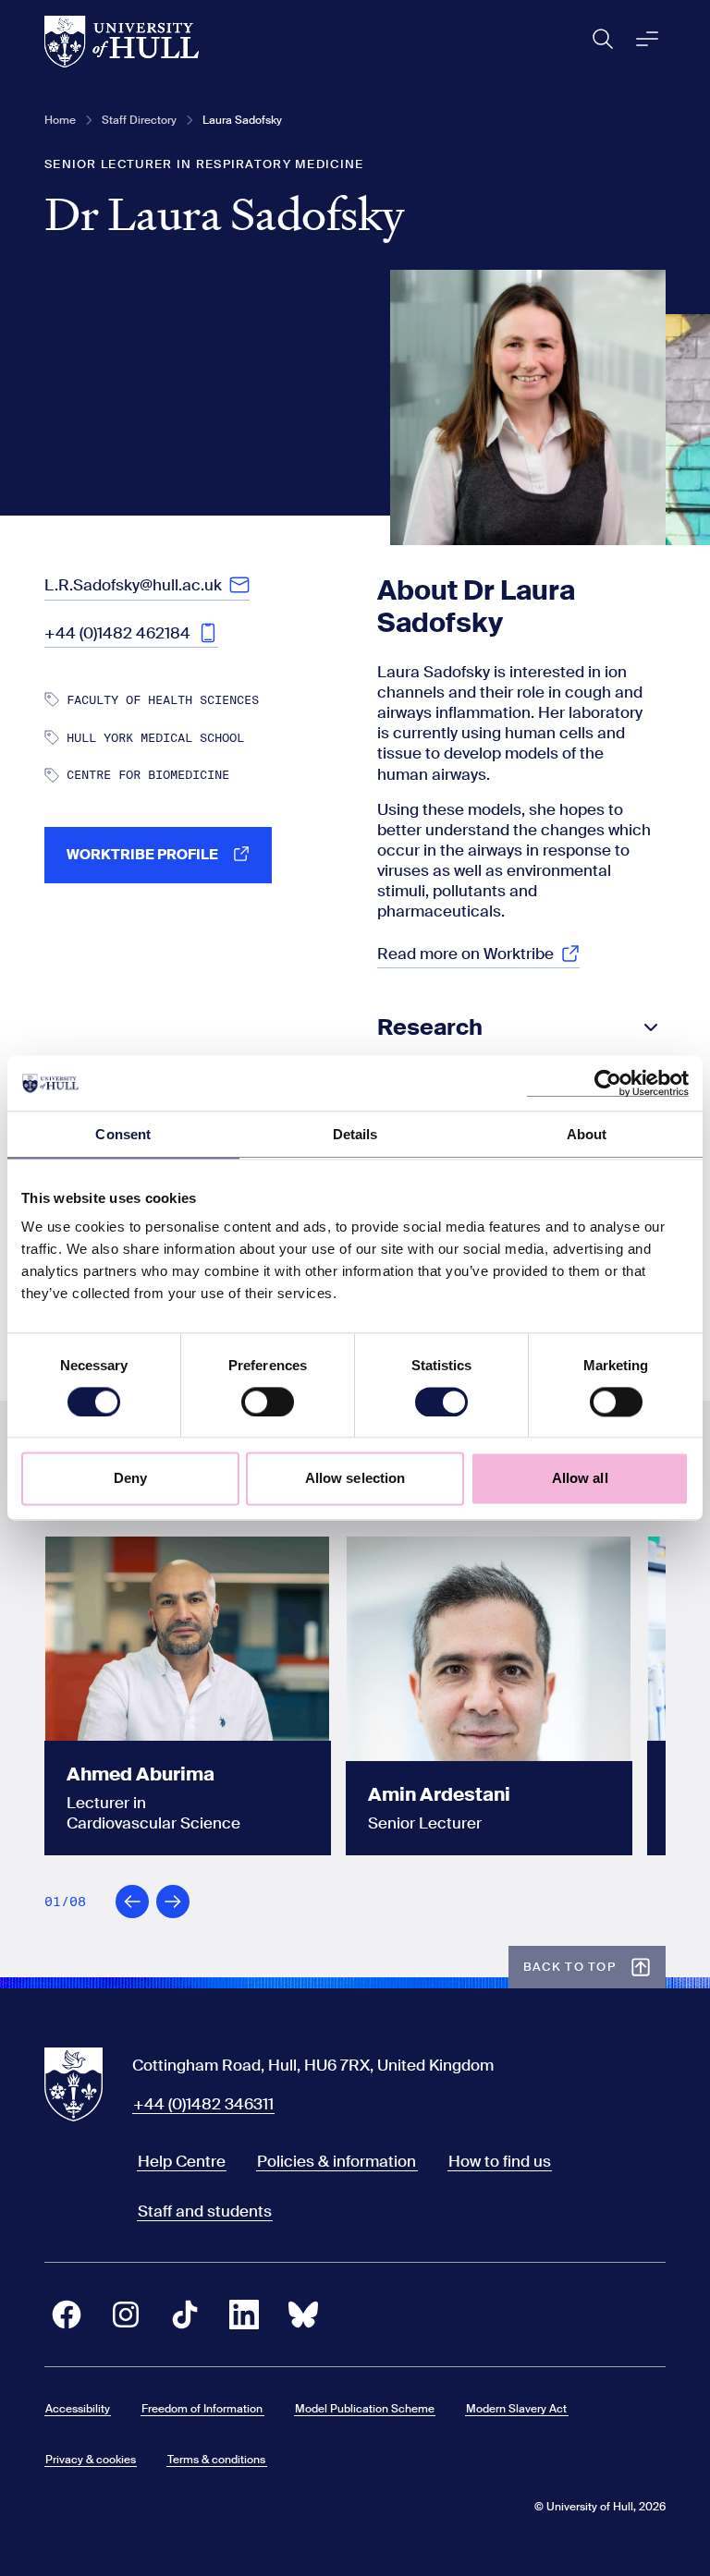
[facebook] (67, 2315)
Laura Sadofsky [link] (242, 120)
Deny (130, 1479)
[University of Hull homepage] (122, 42)
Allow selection (355, 1479)
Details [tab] (355, 1134)
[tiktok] (185, 2315)
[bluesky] (303, 2315)
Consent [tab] (123, 1134)
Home (60, 120)
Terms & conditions (216, 2460)
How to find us (500, 2161)
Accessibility (78, 2409)
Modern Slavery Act (516, 2409)
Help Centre (182, 2161)
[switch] (268, 1402)
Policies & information (337, 2161)
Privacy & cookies (91, 2460)
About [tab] (587, 1134)
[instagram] (126, 2315)
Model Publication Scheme (365, 2409)
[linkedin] (244, 2315)
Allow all (580, 1479)
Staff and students (205, 2211)
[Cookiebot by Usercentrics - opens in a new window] (608, 1083)
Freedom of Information (202, 2409)
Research (430, 1027)
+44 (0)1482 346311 (203, 2104)
